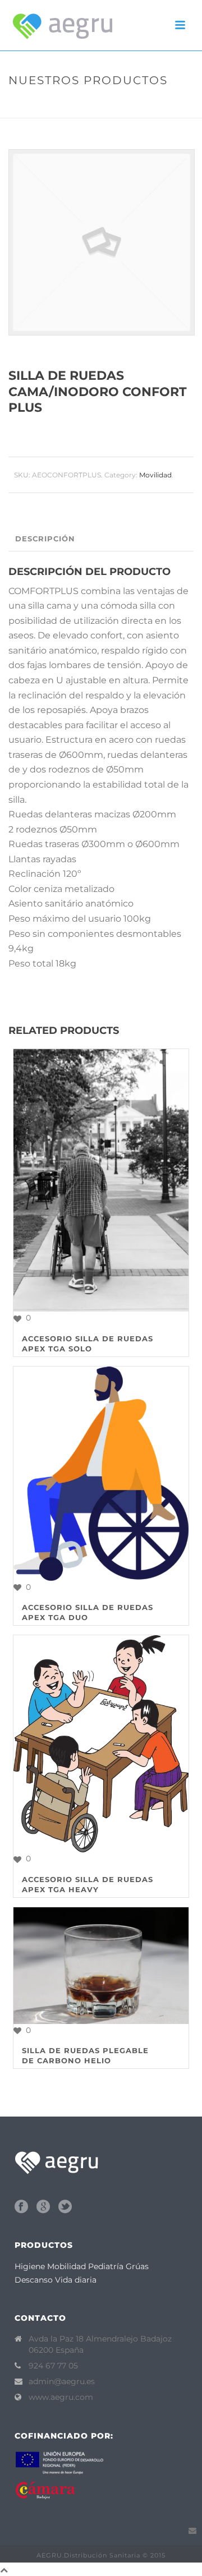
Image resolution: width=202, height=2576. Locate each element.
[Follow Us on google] (43, 2207)
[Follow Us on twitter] (65, 2207)
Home (43, 104)
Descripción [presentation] (45, 539)
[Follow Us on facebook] (21, 2207)
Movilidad (81, 104)
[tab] (104, 539)
